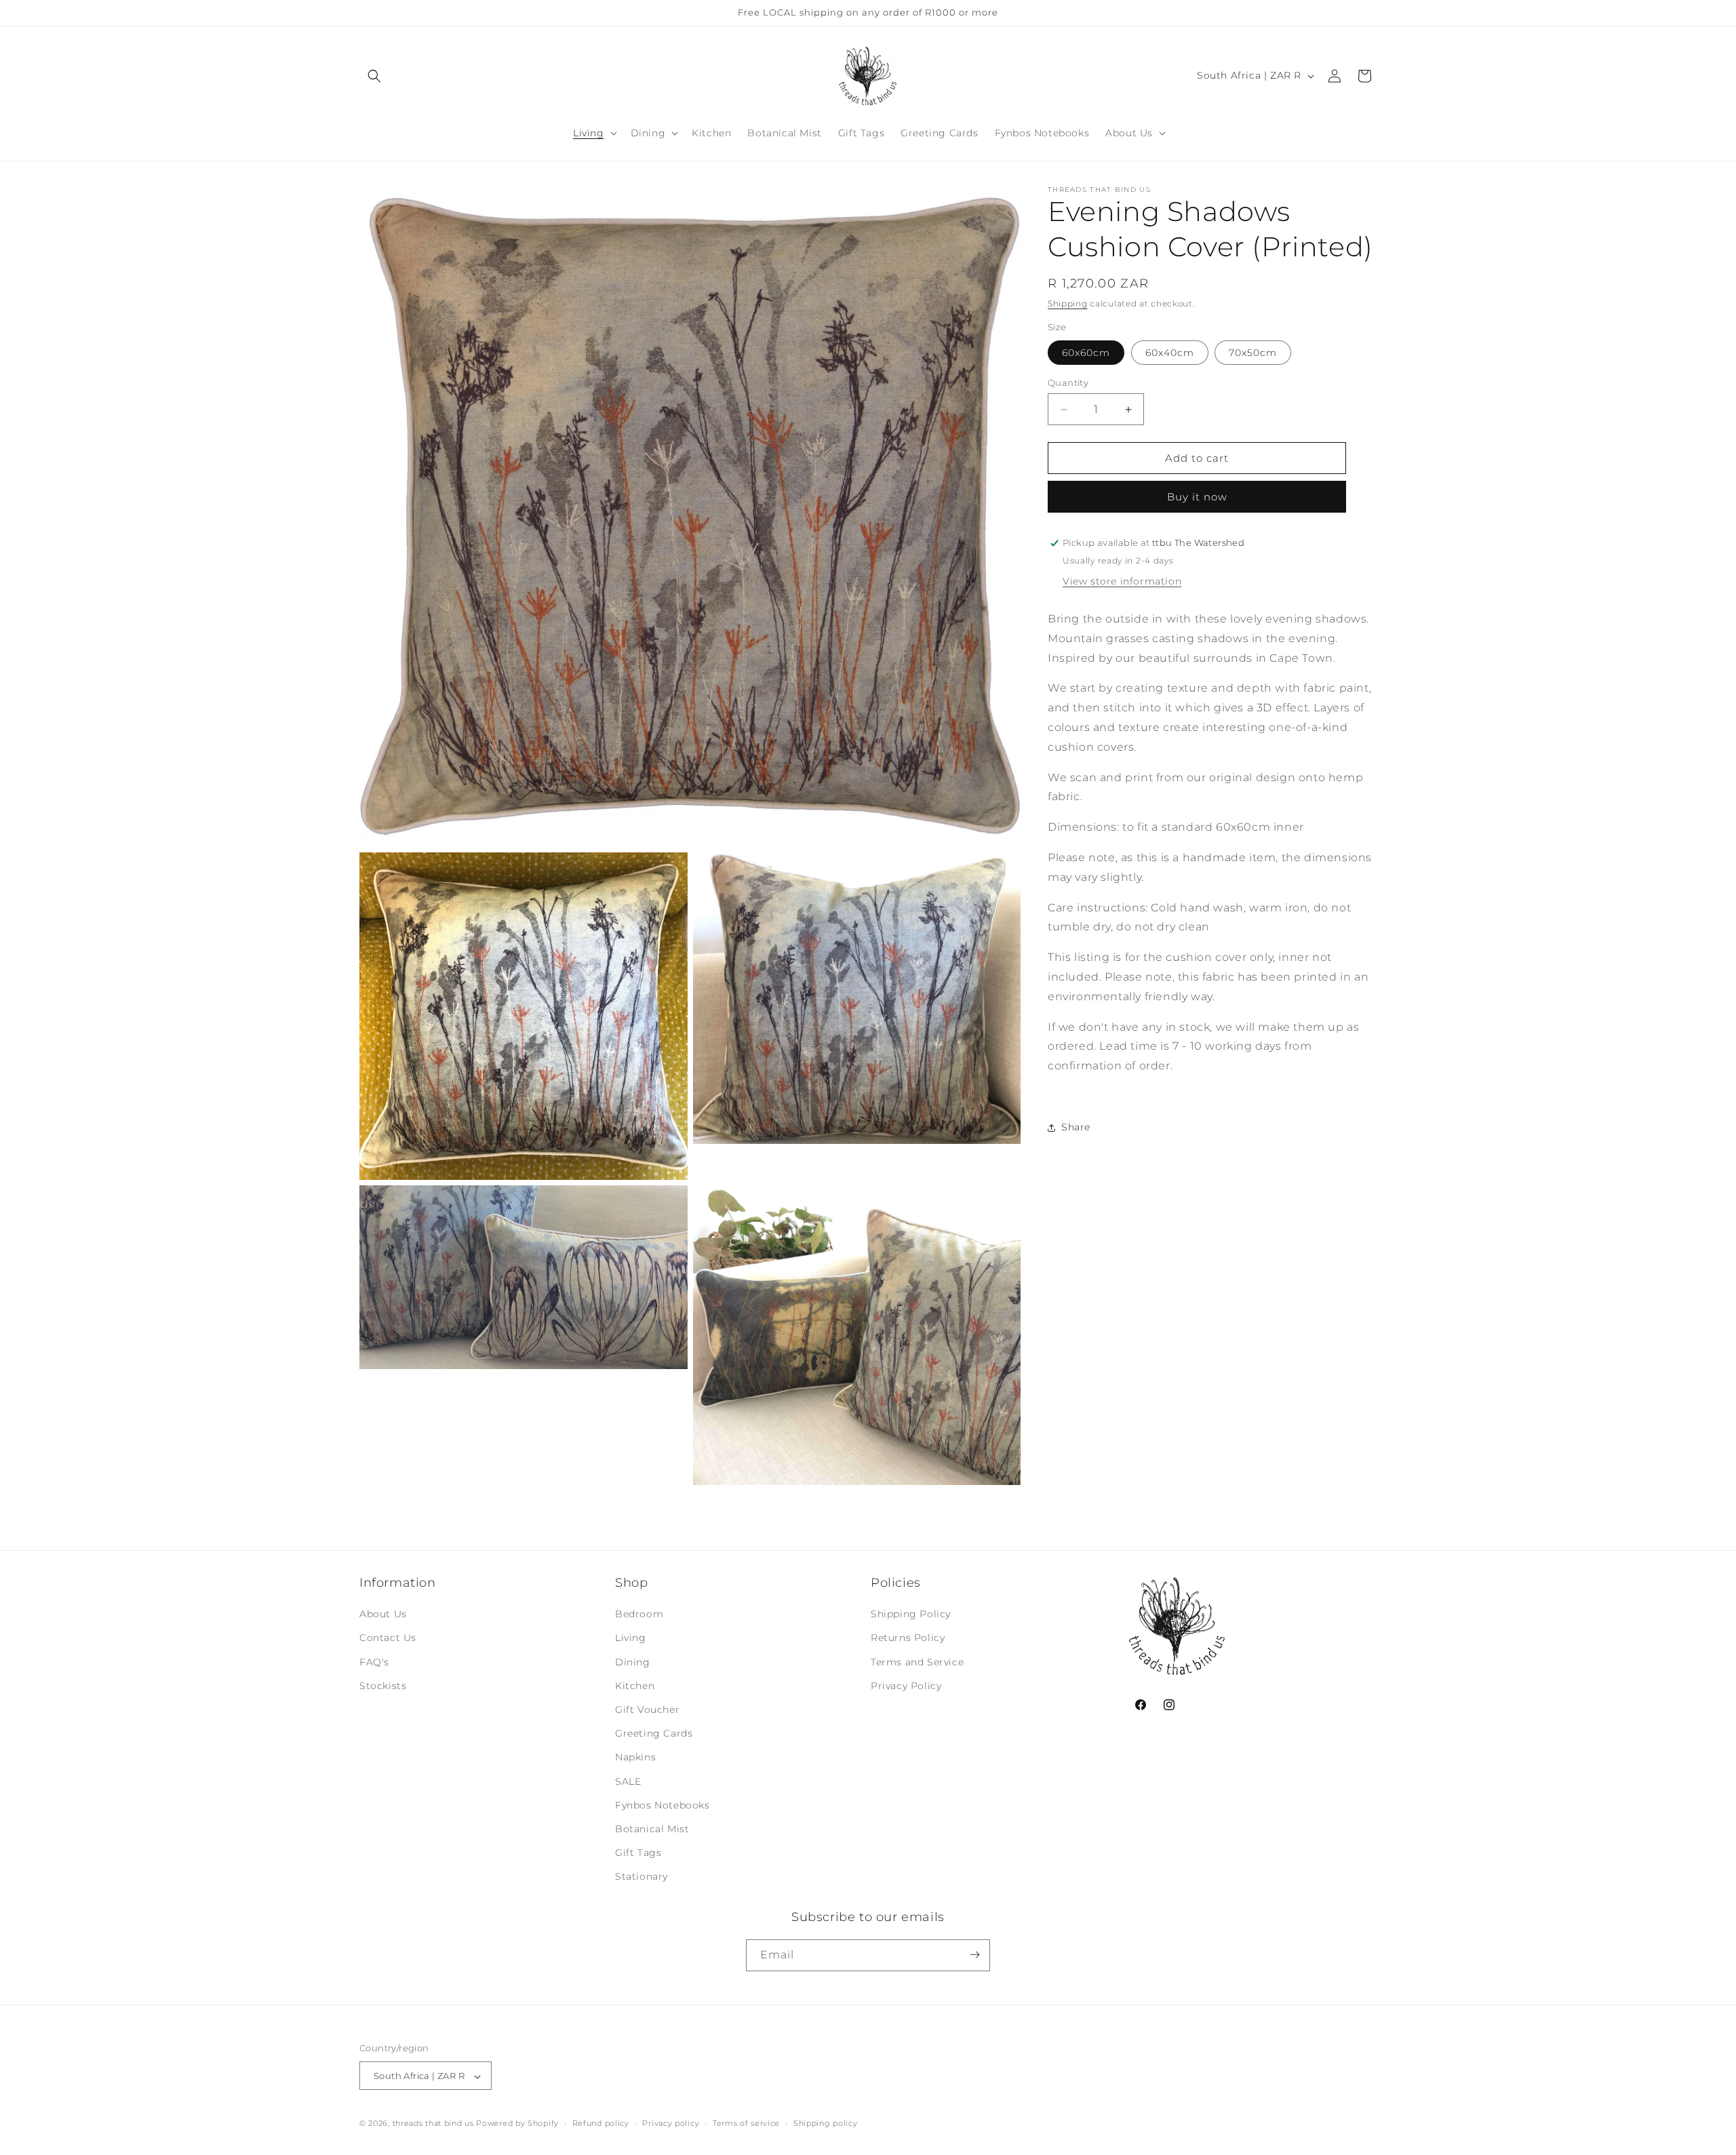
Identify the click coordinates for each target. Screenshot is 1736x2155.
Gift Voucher (647, 1709)
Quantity (1068, 382)
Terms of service (746, 2123)
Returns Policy (908, 1638)
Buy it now (1197, 497)
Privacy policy (671, 2123)
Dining (633, 1662)
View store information (1122, 581)
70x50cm (1253, 353)
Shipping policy (826, 2123)
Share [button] (1076, 1127)
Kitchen (635, 1686)
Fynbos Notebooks (663, 1805)
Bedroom (639, 1614)
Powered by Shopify (517, 2124)
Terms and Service (917, 1662)
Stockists (383, 1686)
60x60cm (1086, 353)
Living (631, 1638)
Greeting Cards (654, 1733)
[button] (374, 76)
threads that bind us (433, 2124)
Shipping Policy (911, 1614)
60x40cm (1170, 353)
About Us (383, 1614)
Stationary (642, 1877)
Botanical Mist (652, 1829)
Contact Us (388, 1638)
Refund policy (601, 2123)
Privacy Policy (906, 1686)
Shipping (1068, 303)
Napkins (635, 1758)
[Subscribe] (974, 1955)
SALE (628, 1781)
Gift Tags (638, 1853)
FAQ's (374, 1662)
